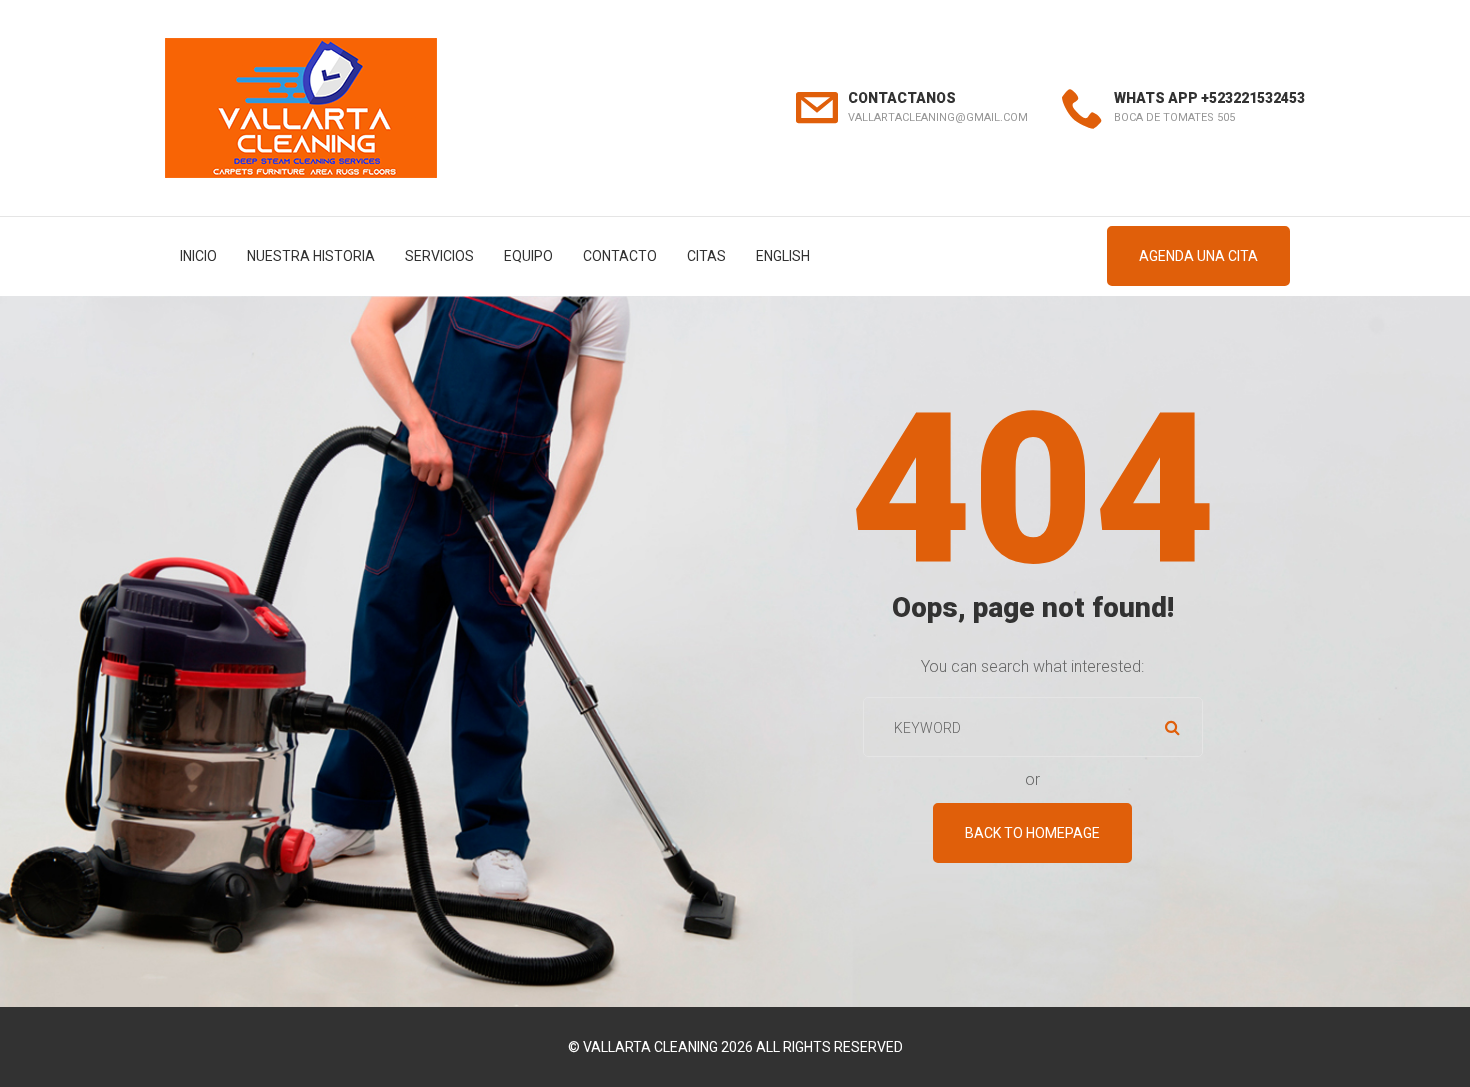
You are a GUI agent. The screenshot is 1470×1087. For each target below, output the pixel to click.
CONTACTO (620, 256)
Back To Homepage (1032, 833)
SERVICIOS (439, 256)
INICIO (198, 256)
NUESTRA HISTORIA (311, 256)
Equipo (528, 256)
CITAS (706, 256)
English (783, 256)
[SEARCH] (1173, 727)
